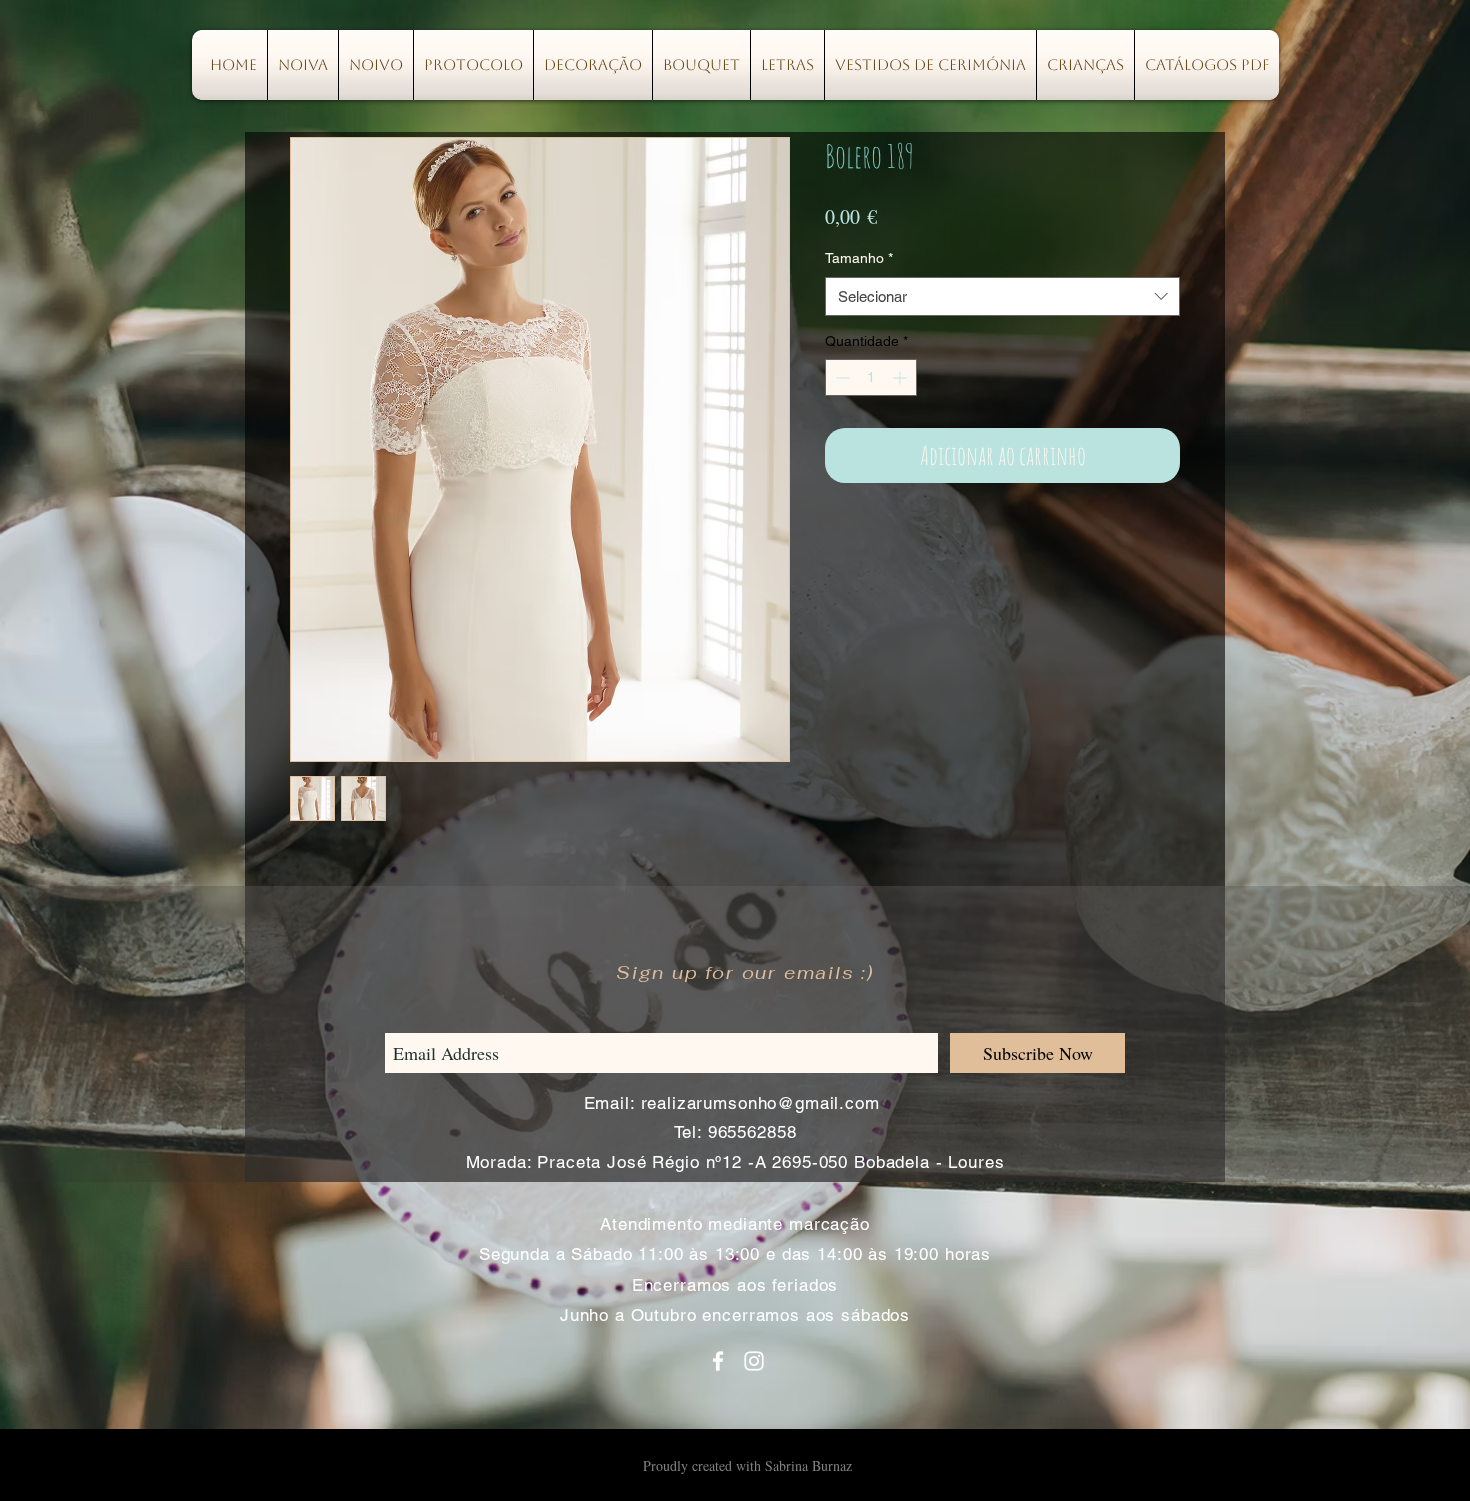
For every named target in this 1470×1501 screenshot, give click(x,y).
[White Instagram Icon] (754, 1361)
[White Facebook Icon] (718, 1361)
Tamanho (859, 258)
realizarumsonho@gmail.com (760, 1103)
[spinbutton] (871, 377)
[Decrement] (840, 377)
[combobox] (1002, 296)
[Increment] (901, 377)
